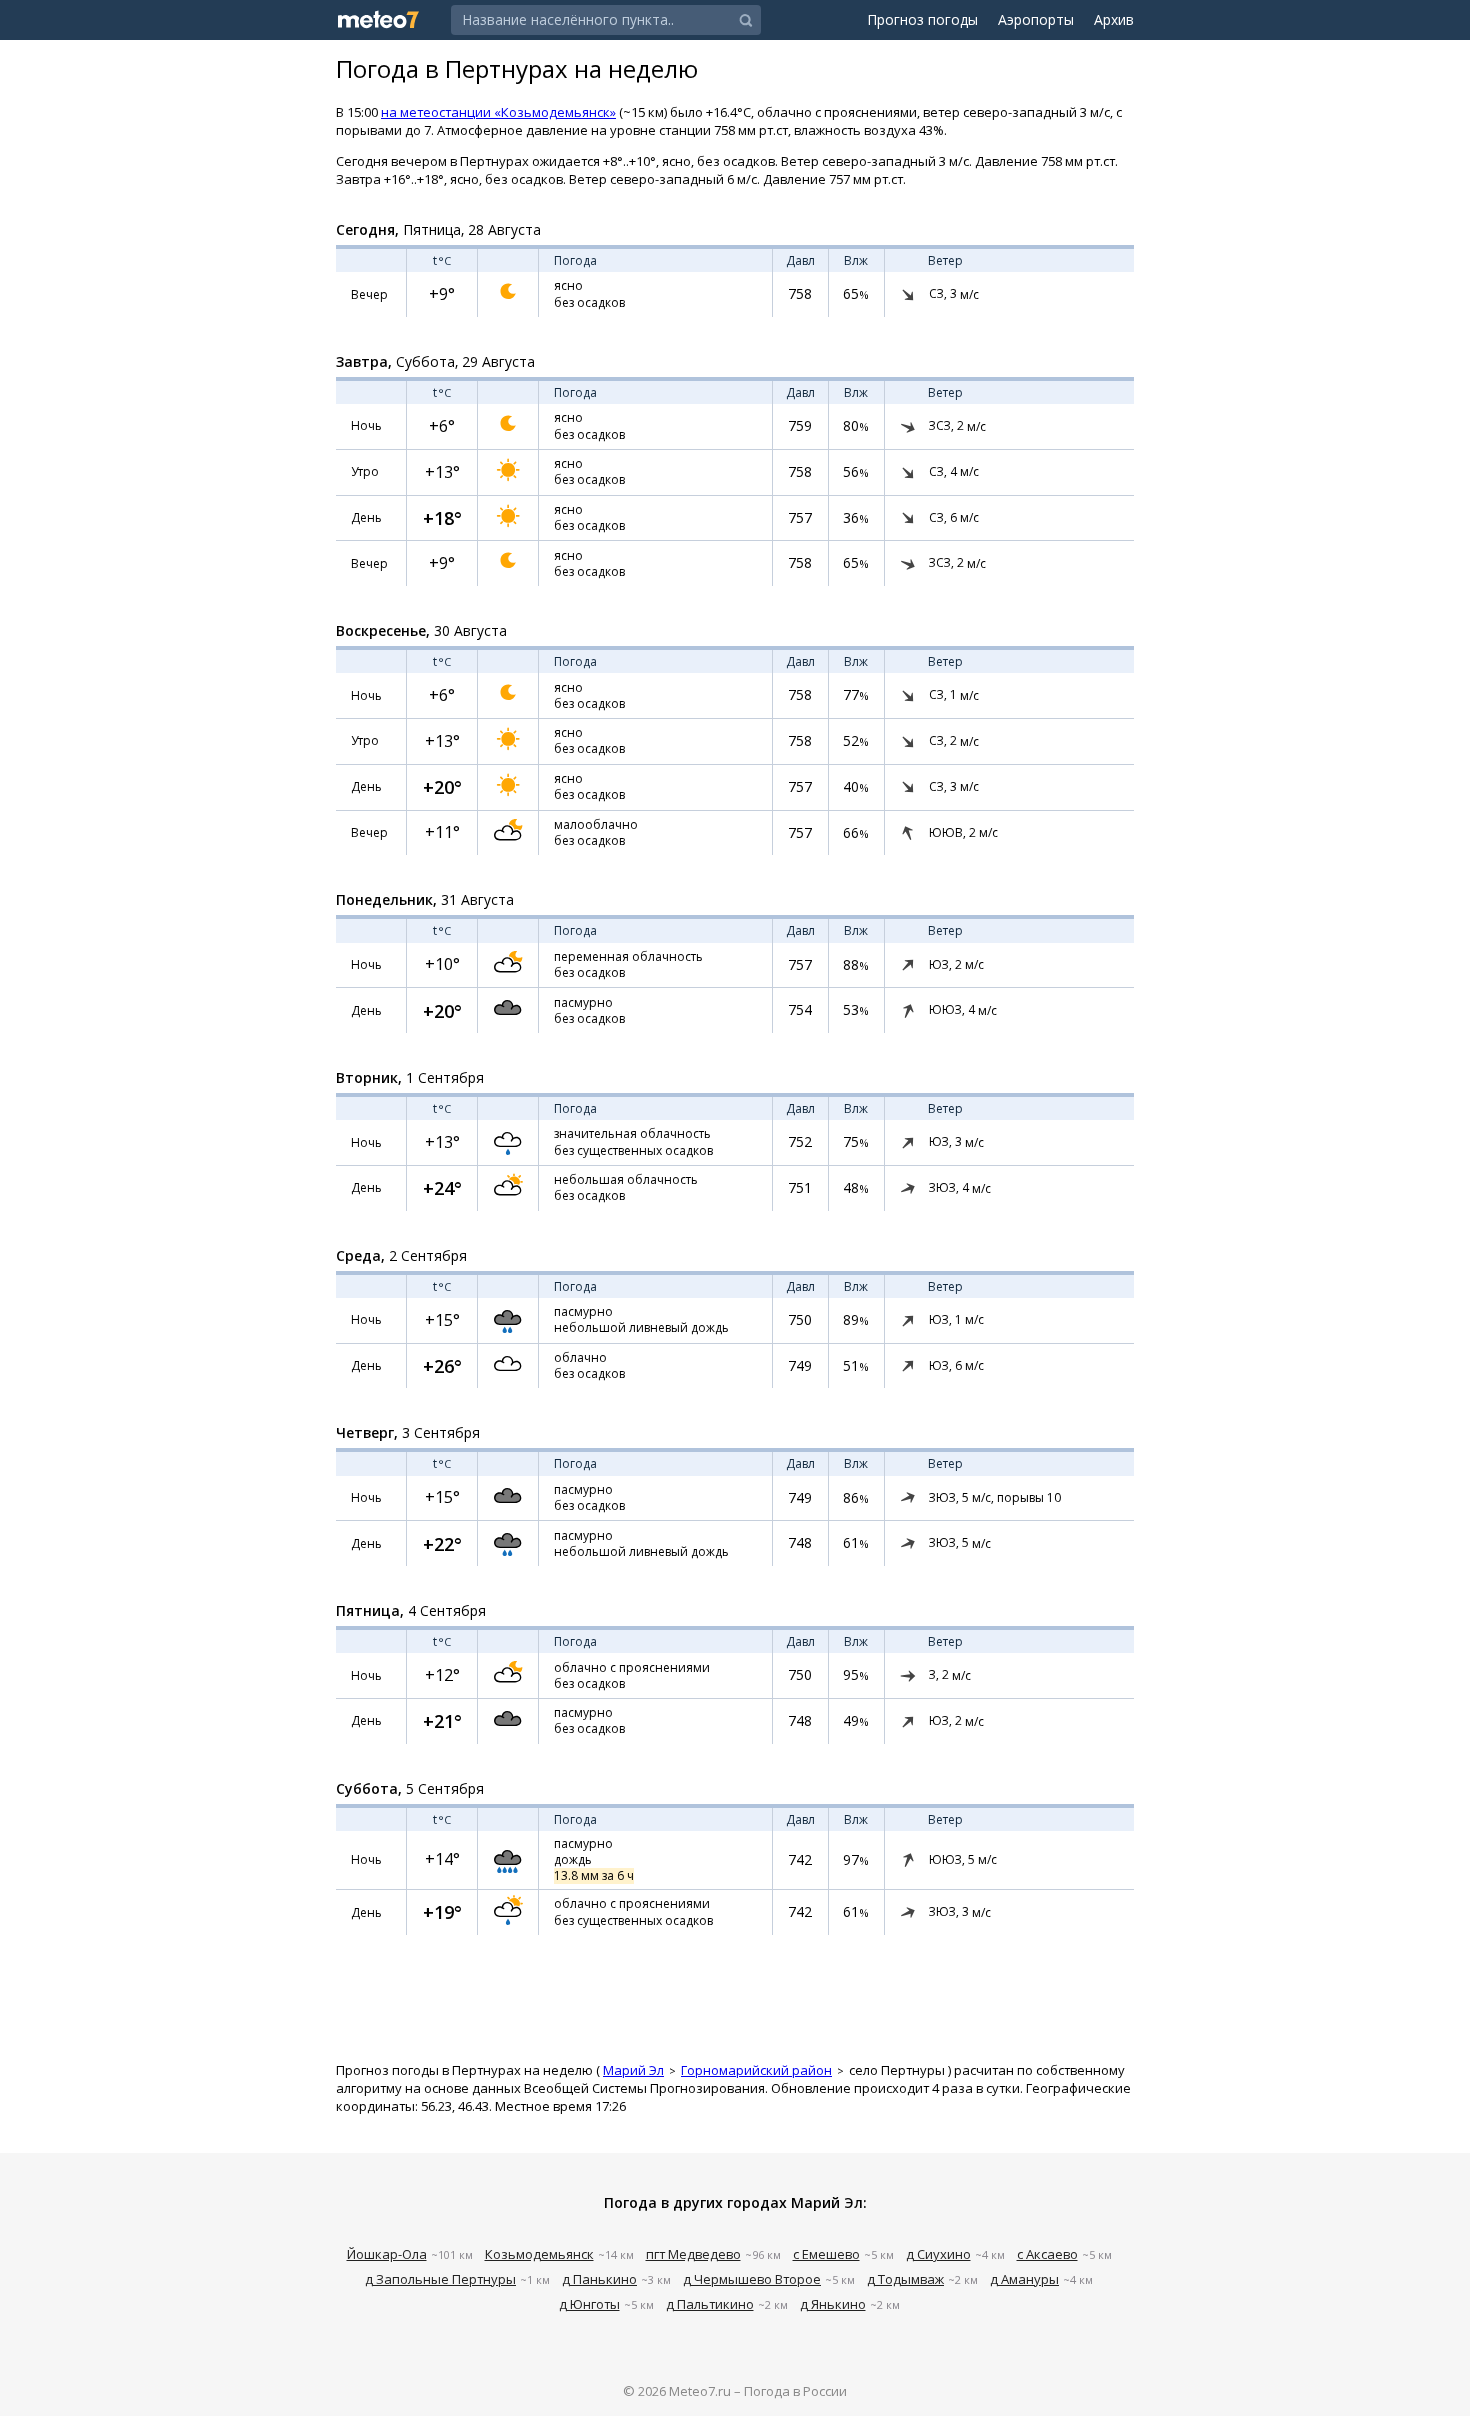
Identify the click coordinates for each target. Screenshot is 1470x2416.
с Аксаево (1047, 2254)
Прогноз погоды (922, 19)
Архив (1114, 19)
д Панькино (599, 2279)
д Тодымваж (905, 2279)
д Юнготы (589, 2304)
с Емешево (826, 2254)
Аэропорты (1036, 19)
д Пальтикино (710, 2304)
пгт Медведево (693, 2254)
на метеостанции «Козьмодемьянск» (498, 112)
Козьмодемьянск (539, 2254)
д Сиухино (938, 2254)
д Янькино (833, 2304)
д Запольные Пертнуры (440, 2279)
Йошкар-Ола (387, 2254)
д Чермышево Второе (752, 2279)
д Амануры (1024, 2279)
